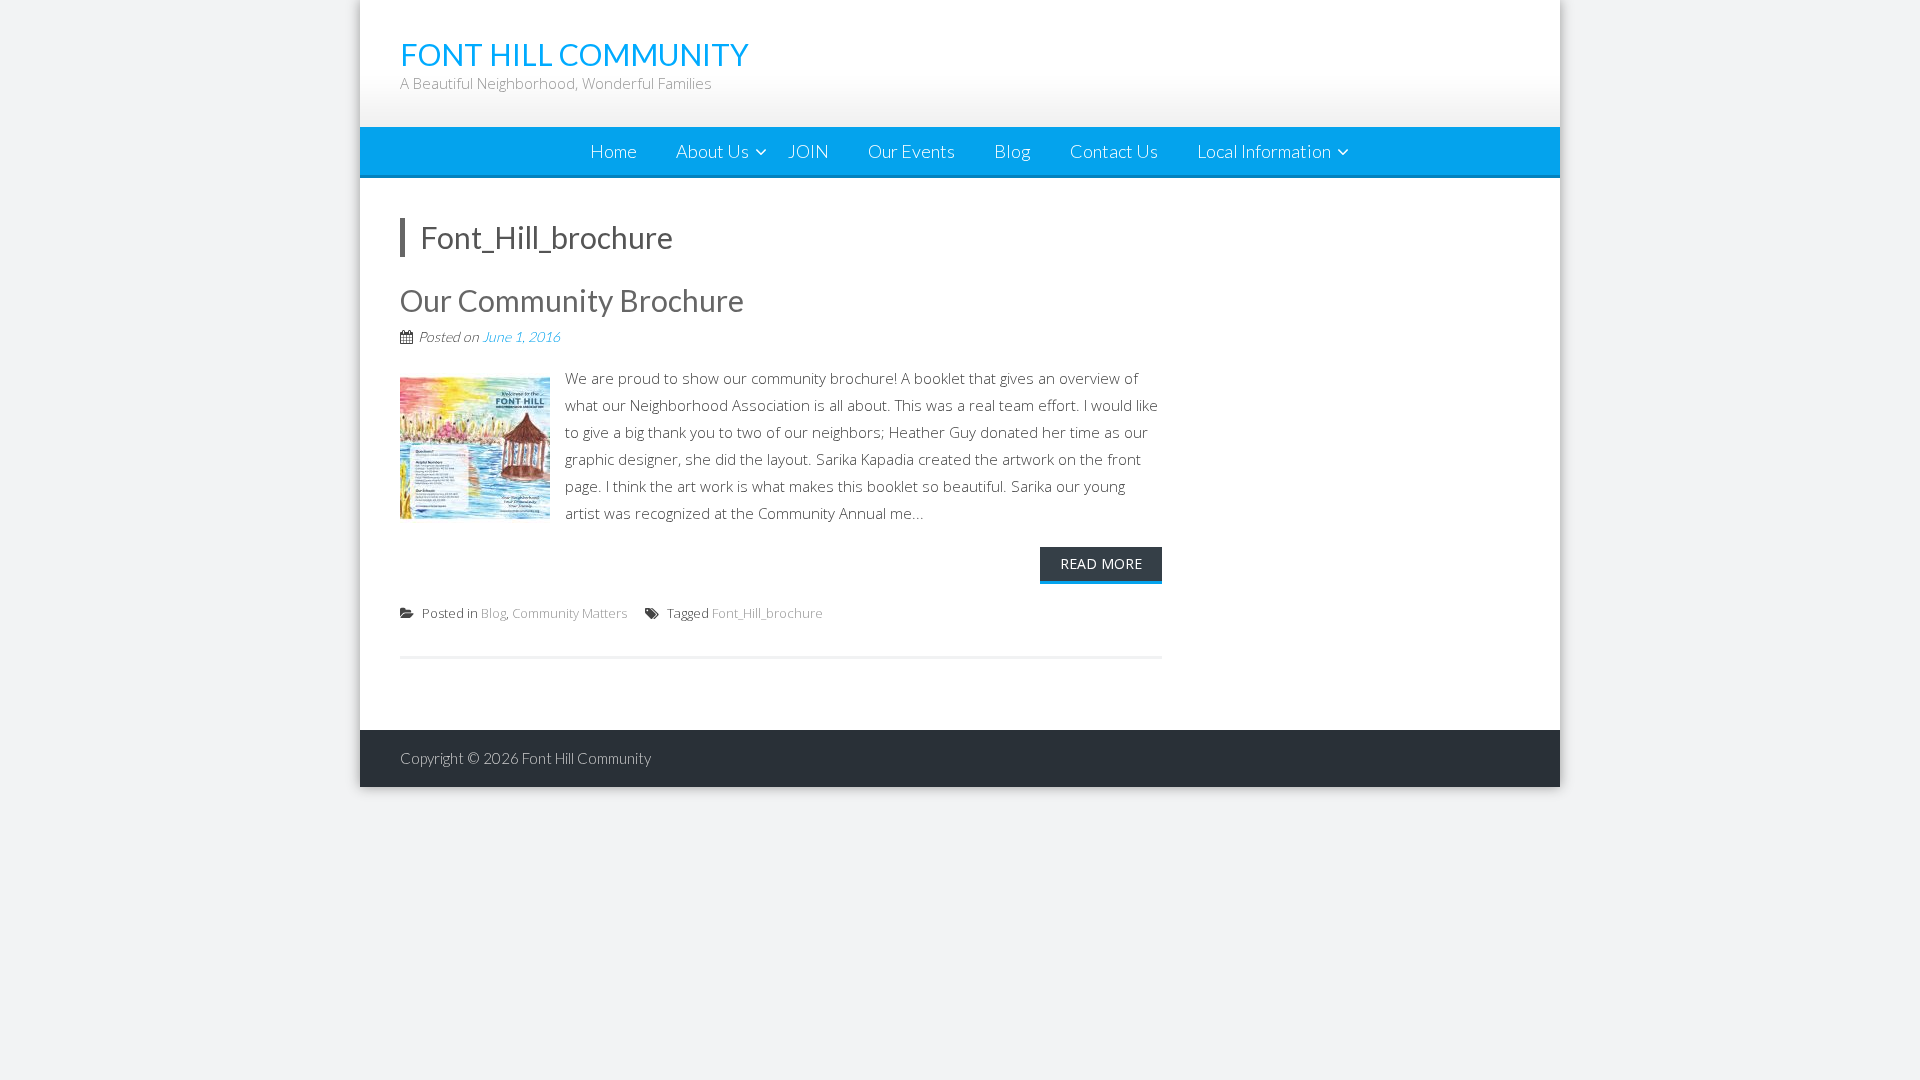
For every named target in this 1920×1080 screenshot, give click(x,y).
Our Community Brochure (572, 300)
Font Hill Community (586, 758)
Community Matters (569, 613)
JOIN (808, 151)
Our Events (911, 151)
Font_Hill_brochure (767, 613)
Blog (1012, 151)
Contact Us (1114, 151)
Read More (1101, 563)
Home (613, 151)
